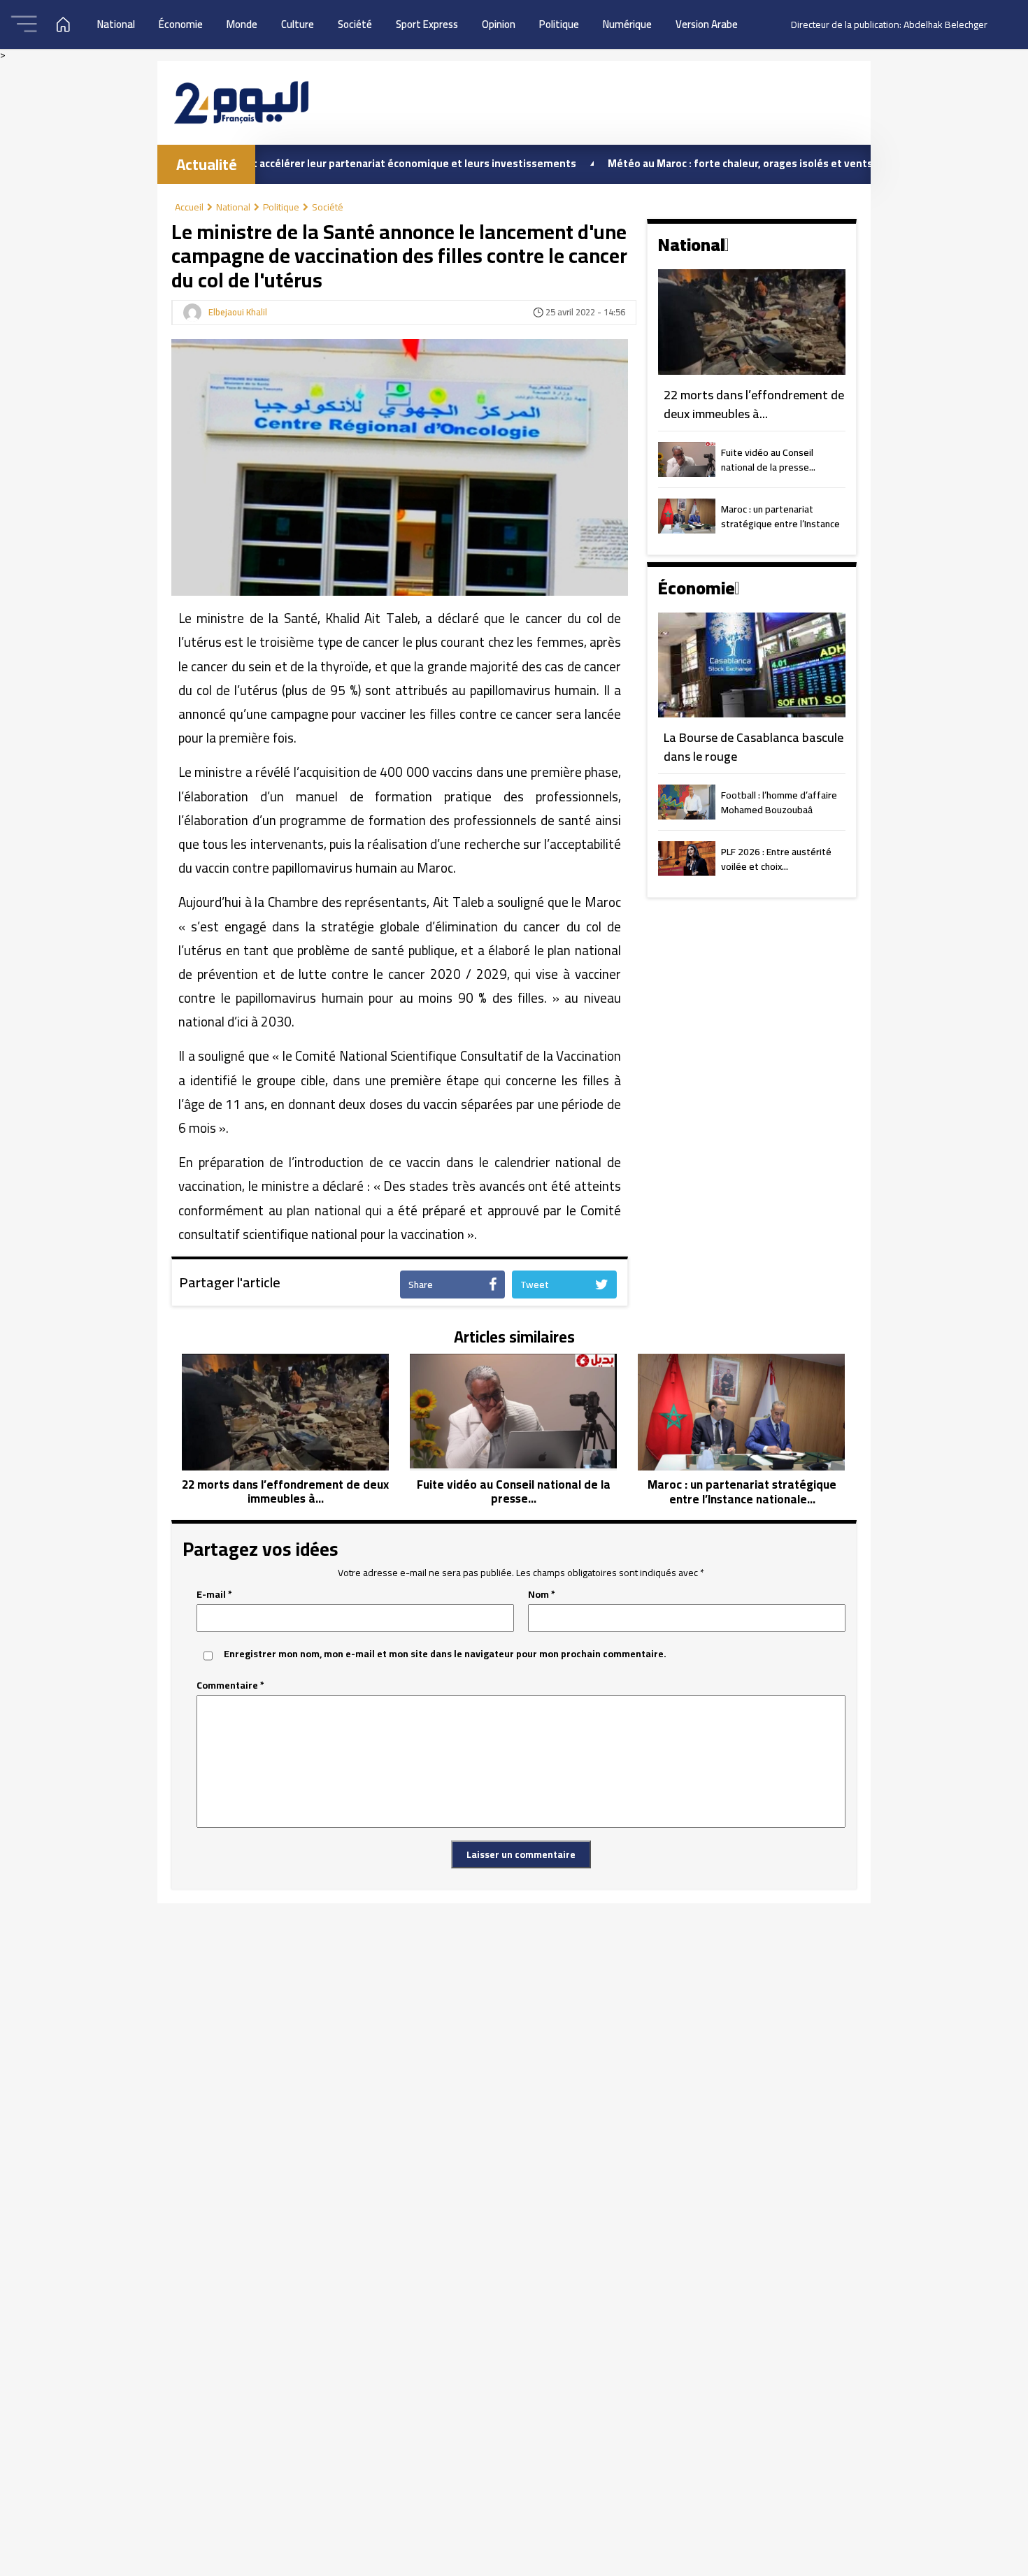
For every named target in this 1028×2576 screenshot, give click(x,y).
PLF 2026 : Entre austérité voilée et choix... (776, 860)
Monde (242, 24)
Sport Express (427, 24)
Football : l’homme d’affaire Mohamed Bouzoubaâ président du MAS (779, 803)
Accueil (189, 207)
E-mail (214, 1595)
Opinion (499, 24)
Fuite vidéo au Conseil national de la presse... (768, 461)
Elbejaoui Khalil (238, 313)
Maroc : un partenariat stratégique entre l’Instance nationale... (780, 517)
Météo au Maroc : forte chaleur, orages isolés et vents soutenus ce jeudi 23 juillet (737, 163)
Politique (559, 24)
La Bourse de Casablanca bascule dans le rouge (754, 747)
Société (355, 24)
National (116, 24)
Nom (542, 1595)
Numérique (627, 24)
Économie (181, 24)
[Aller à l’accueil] (241, 102)
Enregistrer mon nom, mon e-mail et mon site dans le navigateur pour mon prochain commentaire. (445, 1654)
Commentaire (230, 1686)
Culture (298, 24)
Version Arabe (707, 24)
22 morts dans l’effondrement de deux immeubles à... (754, 405)
